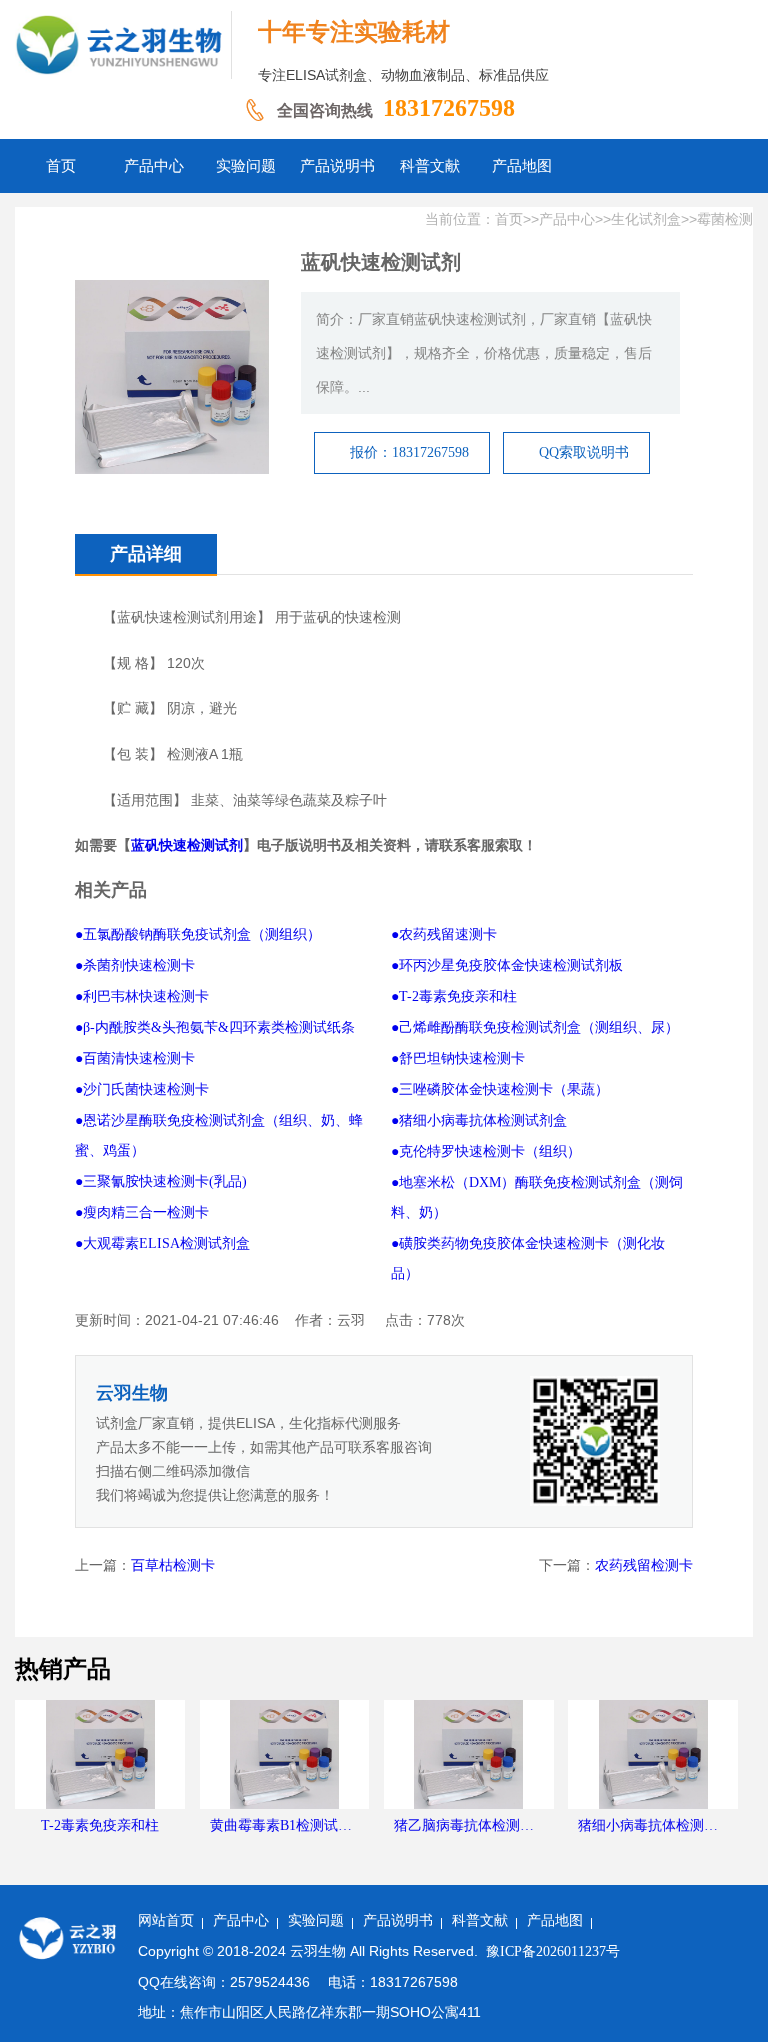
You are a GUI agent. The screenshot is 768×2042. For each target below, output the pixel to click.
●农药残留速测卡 (444, 934)
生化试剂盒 (646, 219)
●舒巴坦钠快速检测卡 (458, 1058)
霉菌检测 (725, 219)
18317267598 (449, 108)
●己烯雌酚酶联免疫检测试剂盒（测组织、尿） (535, 1027)
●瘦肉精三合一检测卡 (142, 1212)
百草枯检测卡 (173, 1565)
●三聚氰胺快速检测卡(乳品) (161, 1181)
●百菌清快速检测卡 (135, 1058)
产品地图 (555, 1920)
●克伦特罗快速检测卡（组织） (486, 1151)
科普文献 (480, 1920)
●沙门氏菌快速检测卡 (142, 1089)
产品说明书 (398, 1920)
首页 (509, 219)
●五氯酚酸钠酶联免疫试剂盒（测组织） (198, 934)
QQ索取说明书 (584, 452)
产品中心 (567, 219)
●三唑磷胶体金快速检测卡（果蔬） (500, 1089)
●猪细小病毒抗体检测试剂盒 (479, 1120)
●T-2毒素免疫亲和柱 (454, 996)
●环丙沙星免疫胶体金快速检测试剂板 (507, 965)
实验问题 (316, 1920)
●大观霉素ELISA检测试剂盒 (162, 1243)
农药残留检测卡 (644, 1565)
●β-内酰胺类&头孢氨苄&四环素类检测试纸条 (215, 1027)
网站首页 (166, 1920)
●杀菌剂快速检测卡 (135, 965)
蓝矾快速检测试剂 (187, 845)
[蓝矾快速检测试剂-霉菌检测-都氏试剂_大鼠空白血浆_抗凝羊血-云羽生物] (123, 45)
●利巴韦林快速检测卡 (142, 996)
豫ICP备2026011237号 (553, 1951)
